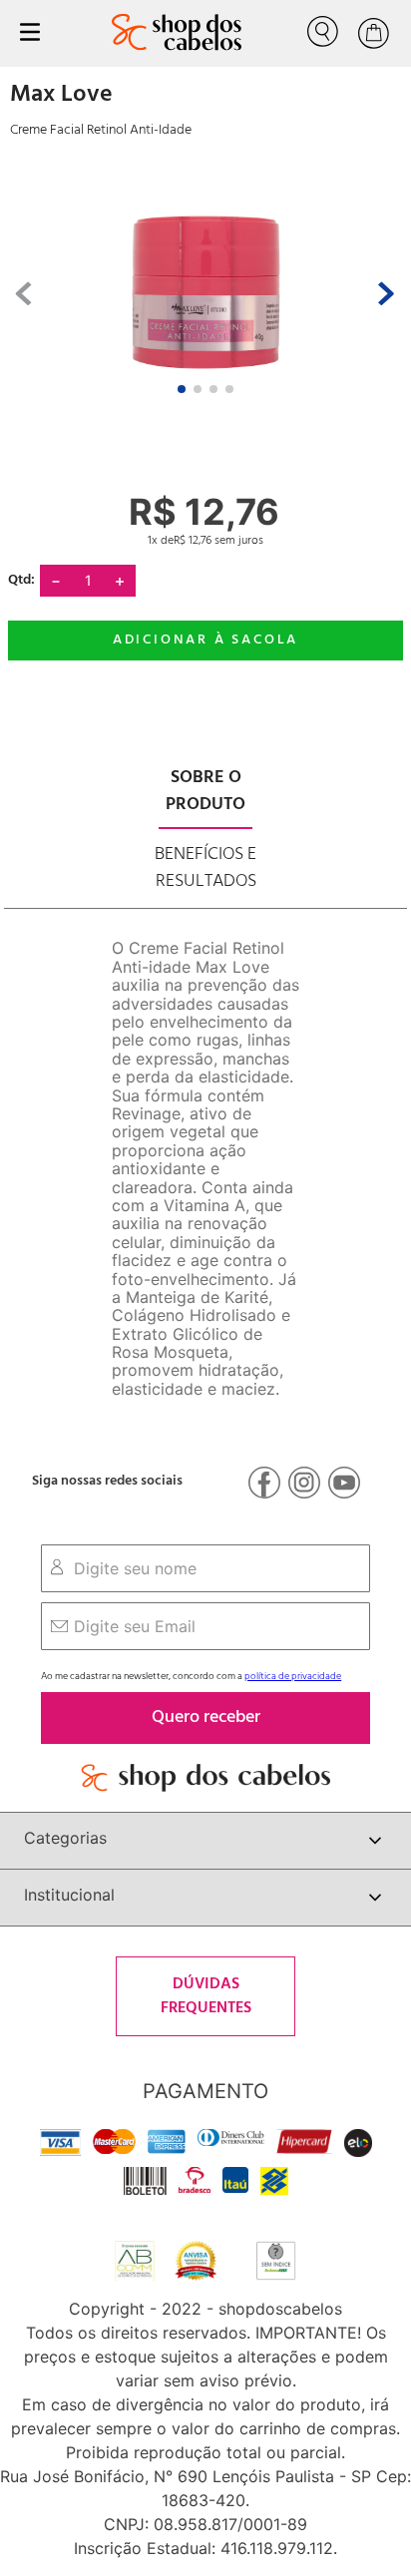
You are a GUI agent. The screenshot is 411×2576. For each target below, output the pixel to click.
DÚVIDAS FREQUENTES (206, 1996)
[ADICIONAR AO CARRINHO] (205, 641)
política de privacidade (293, 1676)
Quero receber (206, 1717)
